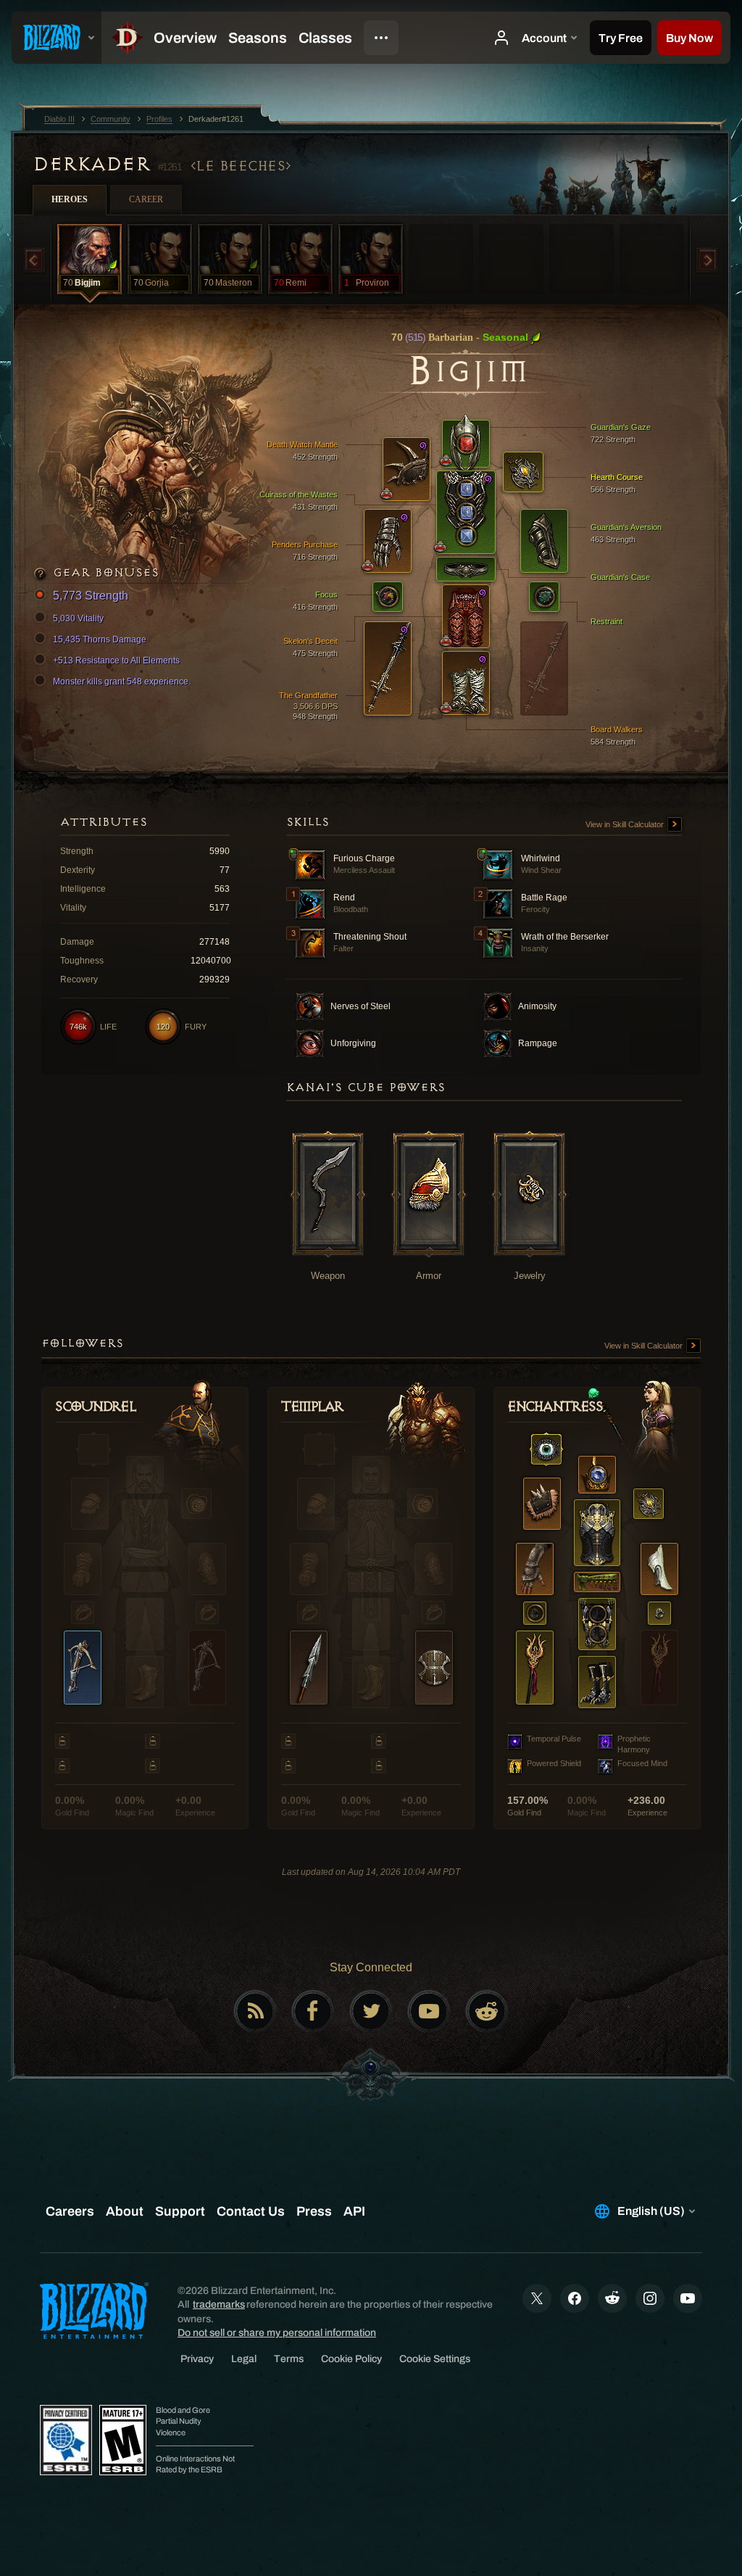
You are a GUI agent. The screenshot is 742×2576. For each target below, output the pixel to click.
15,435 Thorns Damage (100, 639)
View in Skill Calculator (626, 824)
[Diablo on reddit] (487, 2011)
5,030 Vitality (78, 618)
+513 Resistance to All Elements (116, 660)
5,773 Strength (91, 596)
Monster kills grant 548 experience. (122, 682)
